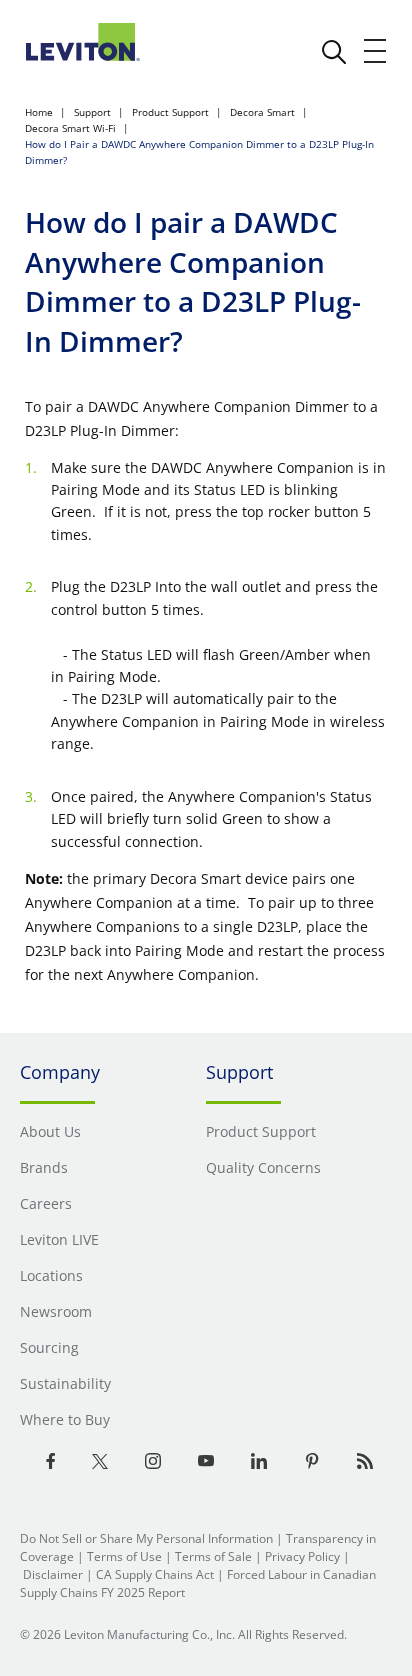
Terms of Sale (213, 1556)
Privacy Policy (302, 1556)
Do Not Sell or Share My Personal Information (146, 1538)
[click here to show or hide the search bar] (334, 52)
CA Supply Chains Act (155, 1574)
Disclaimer (53, 1574)
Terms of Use (124, 1556)
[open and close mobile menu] (376, 51)
